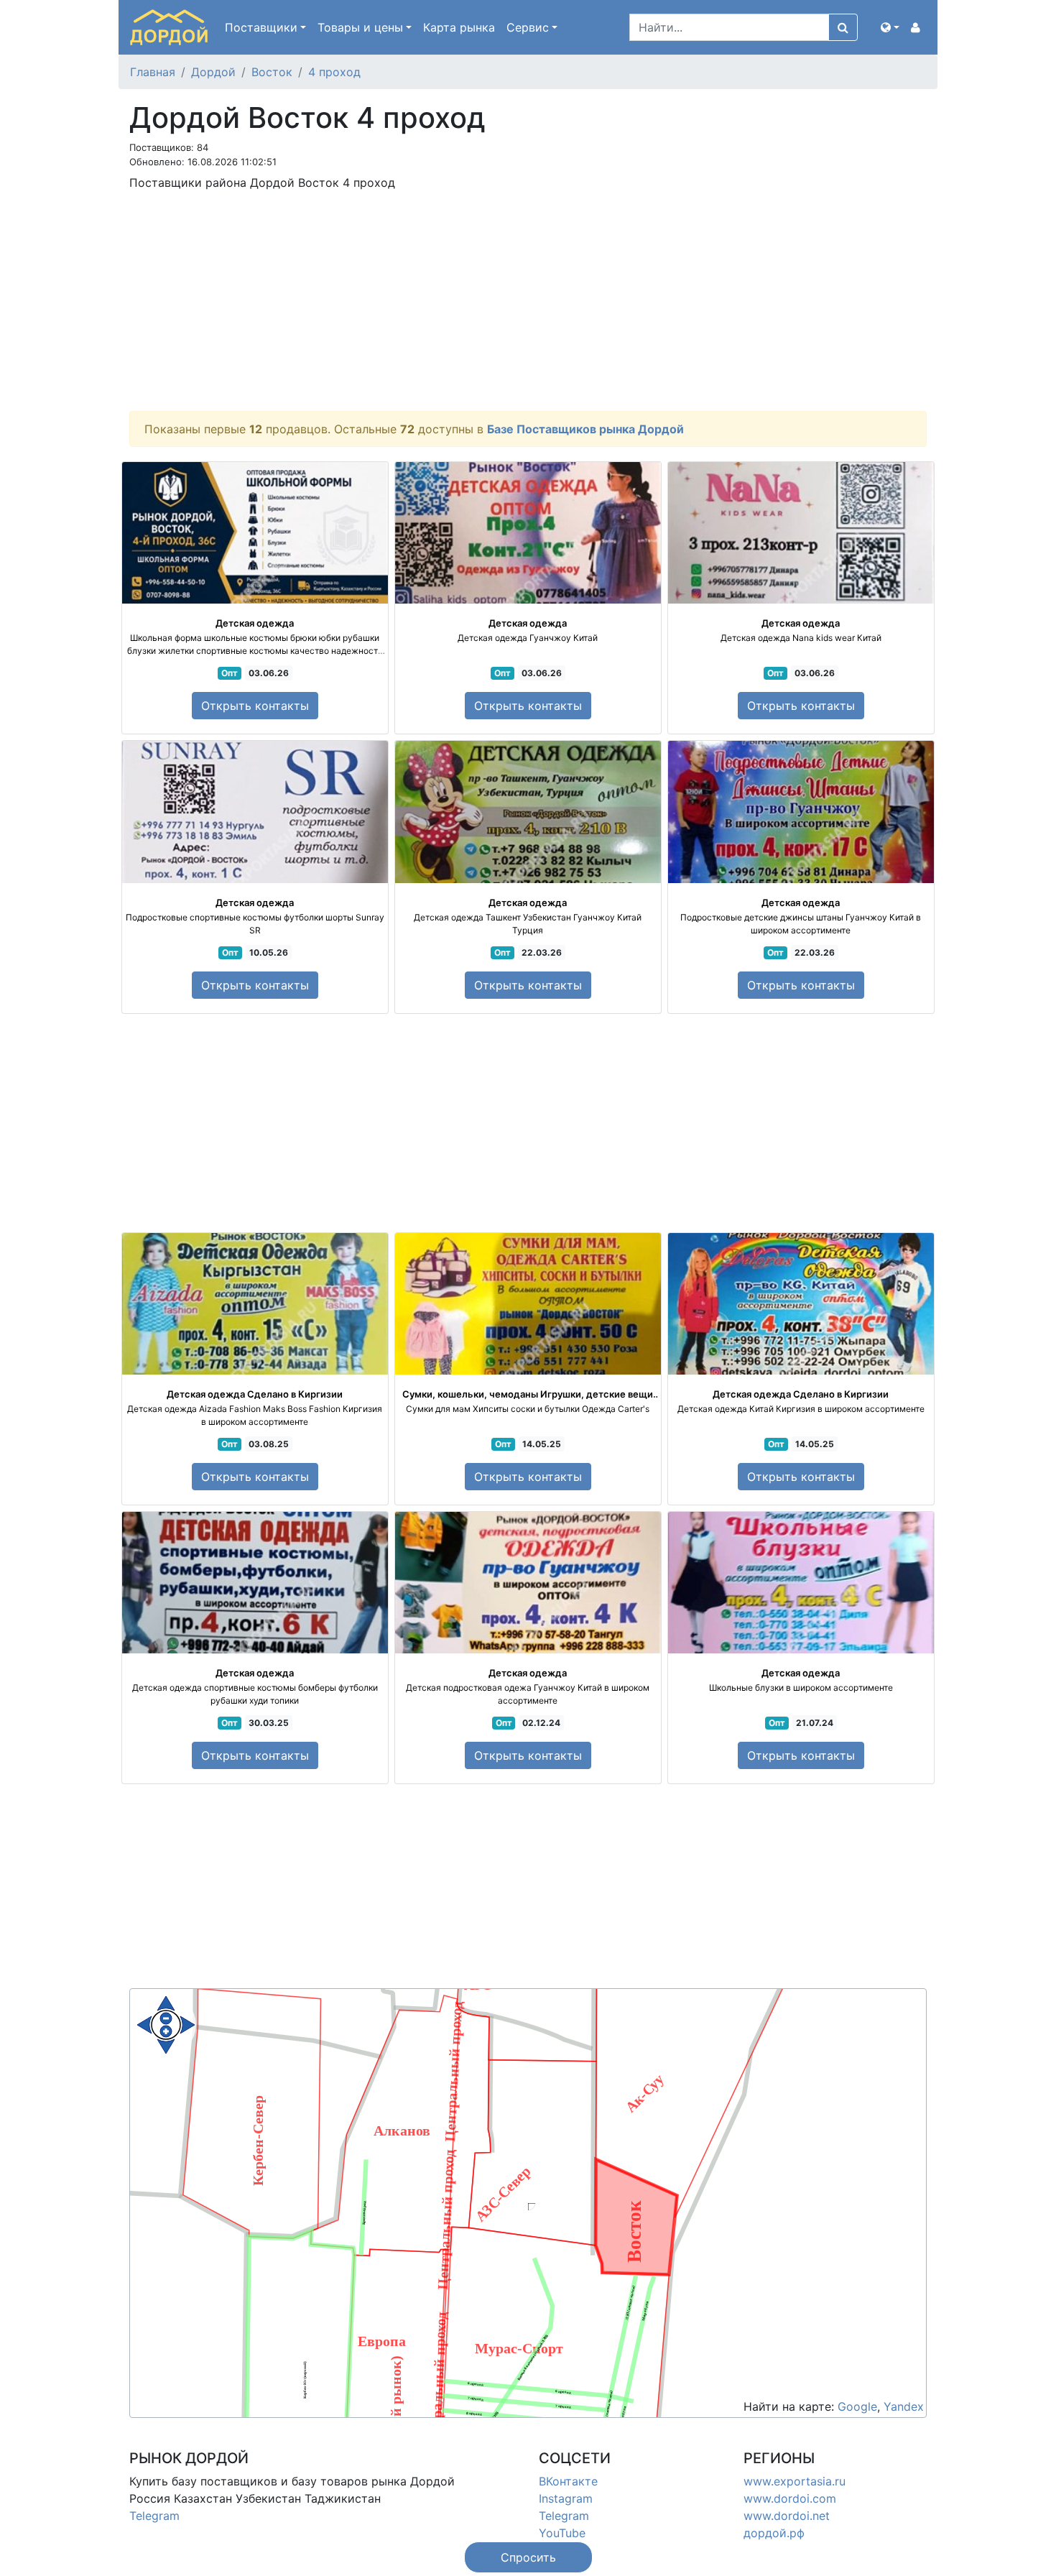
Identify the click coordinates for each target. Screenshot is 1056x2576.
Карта (459, 27)
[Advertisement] (528, 303)
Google (857, 2406)
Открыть (255, 706)
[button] (890, 27)
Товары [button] (360, 27)
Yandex (904, 2406)
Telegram (154, 2516)
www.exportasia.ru (795, 2481)
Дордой (213, 72)
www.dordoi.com (790, 2498)
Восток (272, 72)
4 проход (334, 72)
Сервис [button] (528, 27)
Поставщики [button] (261, 27)
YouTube (562, 2533)
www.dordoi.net (787, 2516)
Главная (153, 72)
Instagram (566, 2498)
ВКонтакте (568, 2481)
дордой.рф (774, 2533)
